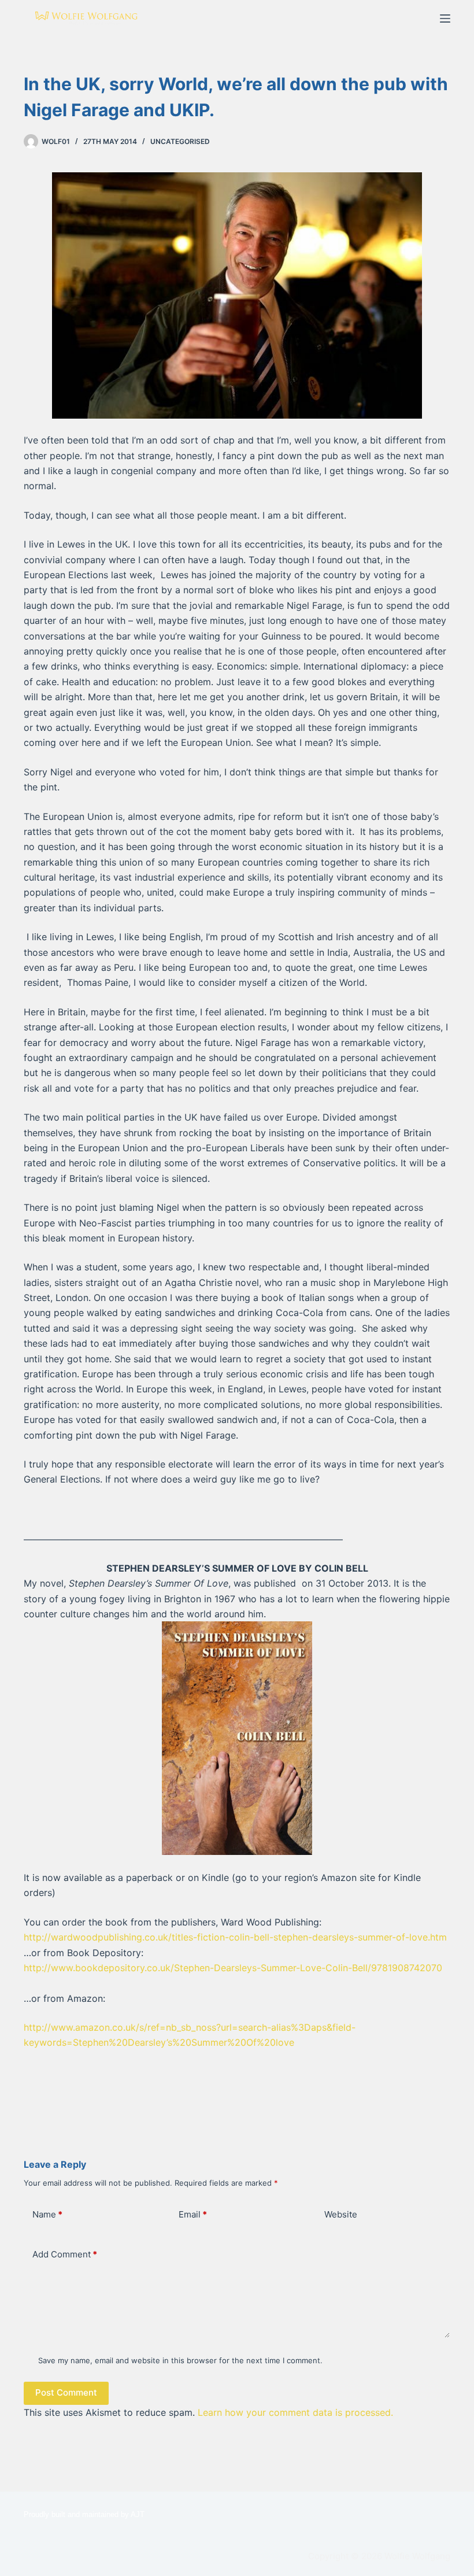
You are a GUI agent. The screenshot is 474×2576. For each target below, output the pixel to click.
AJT (138, 2514)
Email (193, 2214)
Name (47, 2214)
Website (341, 2214)
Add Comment (65, 2254)
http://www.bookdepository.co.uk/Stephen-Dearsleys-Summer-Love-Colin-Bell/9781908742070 (233, 1968)
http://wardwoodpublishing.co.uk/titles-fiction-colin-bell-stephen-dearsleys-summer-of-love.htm (237, 1937)
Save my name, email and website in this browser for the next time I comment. (180, 2360)
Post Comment (66, 2392)
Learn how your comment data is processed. (295, 2412)
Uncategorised (180, 141)
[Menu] (445, 19)
